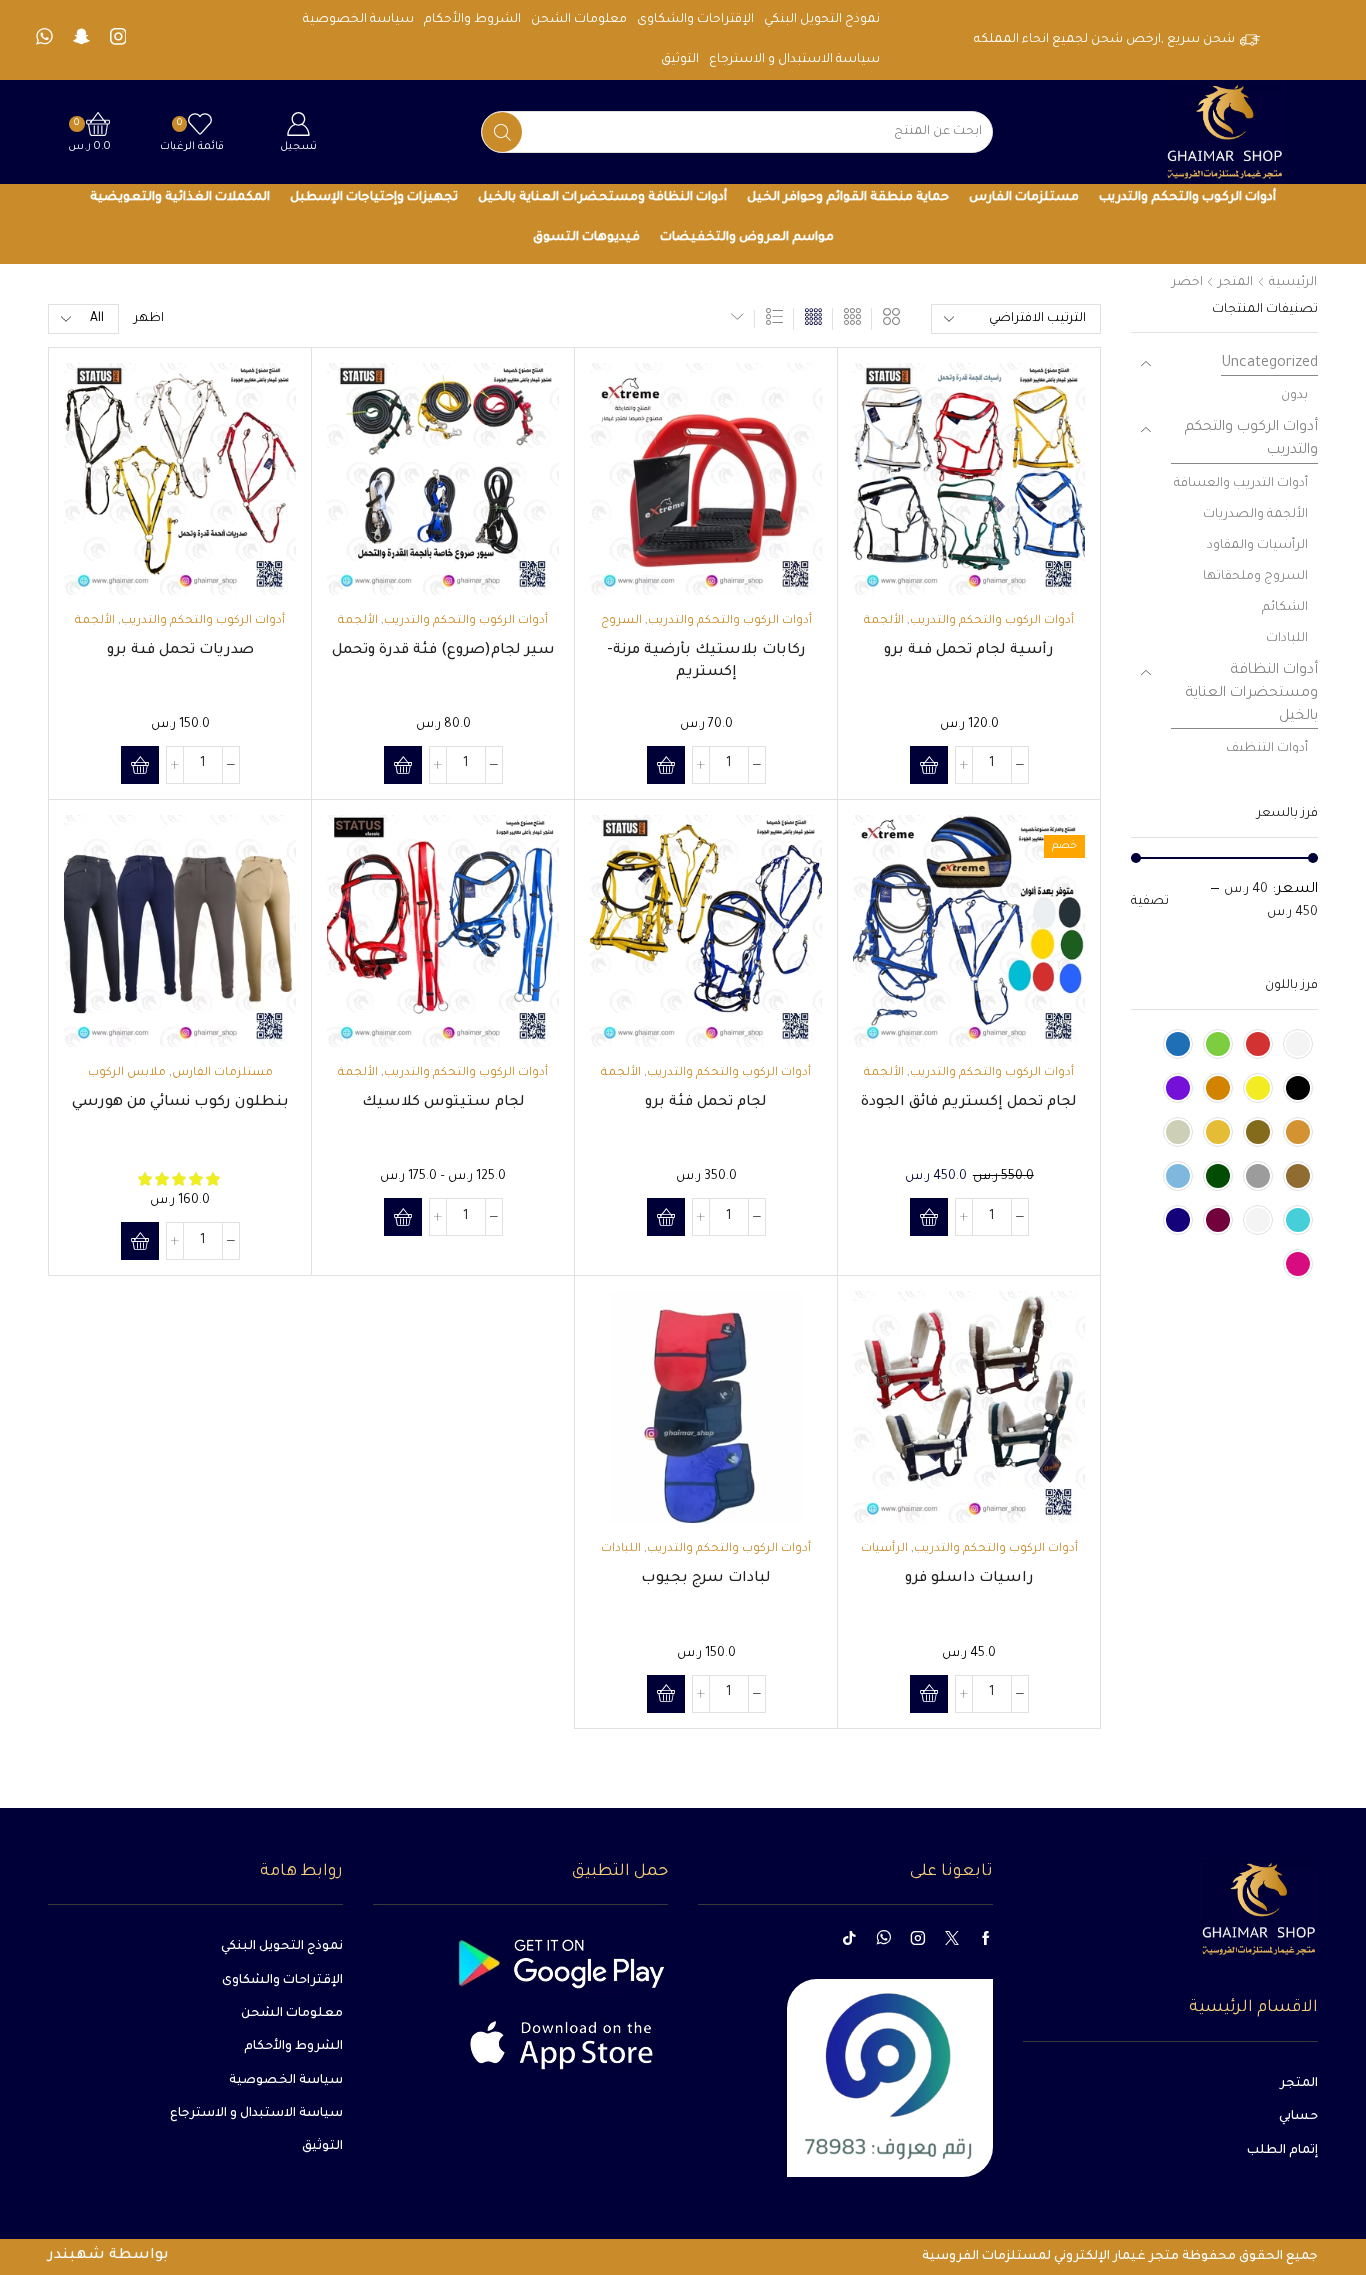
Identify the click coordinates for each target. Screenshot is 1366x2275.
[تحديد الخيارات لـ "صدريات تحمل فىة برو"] (140, 765)
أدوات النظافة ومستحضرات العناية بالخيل (602, 198)
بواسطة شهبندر (108, 2256)
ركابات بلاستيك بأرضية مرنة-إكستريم (706, 662)
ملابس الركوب (127, 1073)
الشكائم (1285, 608)
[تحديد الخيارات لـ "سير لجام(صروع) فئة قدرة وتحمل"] (403, 765)
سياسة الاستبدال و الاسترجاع (794, 60)
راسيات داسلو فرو (969, 1579)
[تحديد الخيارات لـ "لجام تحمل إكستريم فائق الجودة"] (929, 1217)
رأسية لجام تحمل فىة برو (969, 651)
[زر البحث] (502, 132)
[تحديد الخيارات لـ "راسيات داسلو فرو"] (929, 1694)
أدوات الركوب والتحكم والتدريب (1187, 198)
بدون (1294, 396)
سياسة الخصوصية (358, 20)
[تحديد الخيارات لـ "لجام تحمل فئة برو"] (666, 1217)
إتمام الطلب (1282, 2151)
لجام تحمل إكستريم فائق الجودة (969, 1103)
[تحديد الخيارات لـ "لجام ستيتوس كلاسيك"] (403, 1217)
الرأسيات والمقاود (1257, 546)
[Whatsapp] (883, 1938)
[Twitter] (952, 1938)
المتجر (1235, 283)
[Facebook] (986, 1938)
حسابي (1298, 2117)
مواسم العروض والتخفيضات (747, 238)
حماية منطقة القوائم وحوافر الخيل (848, 198)
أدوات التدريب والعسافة (1241, 484)
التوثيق (680, 60)
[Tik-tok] (849, 1938)
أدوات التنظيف (1267, 749)
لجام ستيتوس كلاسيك (443, 1103)
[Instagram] (118, 40)
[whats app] (44, 40)
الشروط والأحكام (472, 20)
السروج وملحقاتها (1255, 577)
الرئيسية (1293, 283)
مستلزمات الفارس (1024, 198)
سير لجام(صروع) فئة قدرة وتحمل (443, 651)
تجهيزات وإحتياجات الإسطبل (374, 198)
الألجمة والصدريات (1255, 515)
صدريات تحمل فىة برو (180, 651)
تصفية (1150, 902)
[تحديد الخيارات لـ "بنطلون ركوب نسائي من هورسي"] (140, 1241)
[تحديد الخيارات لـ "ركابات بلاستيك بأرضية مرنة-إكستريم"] (666, 765)
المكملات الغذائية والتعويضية (180, 198)
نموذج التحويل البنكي (822, 20)
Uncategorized (1269, 364)
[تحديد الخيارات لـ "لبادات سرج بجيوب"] (666, 1694)
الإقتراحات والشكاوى (695, 20)
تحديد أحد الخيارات (1047, 507)
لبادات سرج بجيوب (706, 1579)
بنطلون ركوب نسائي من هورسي (180, 1103)
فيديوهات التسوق (586, 238)
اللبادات (621, 1549)
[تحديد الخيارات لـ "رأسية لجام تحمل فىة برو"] (929, 765)
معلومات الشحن (579, 20)
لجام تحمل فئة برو (706, 1103)
